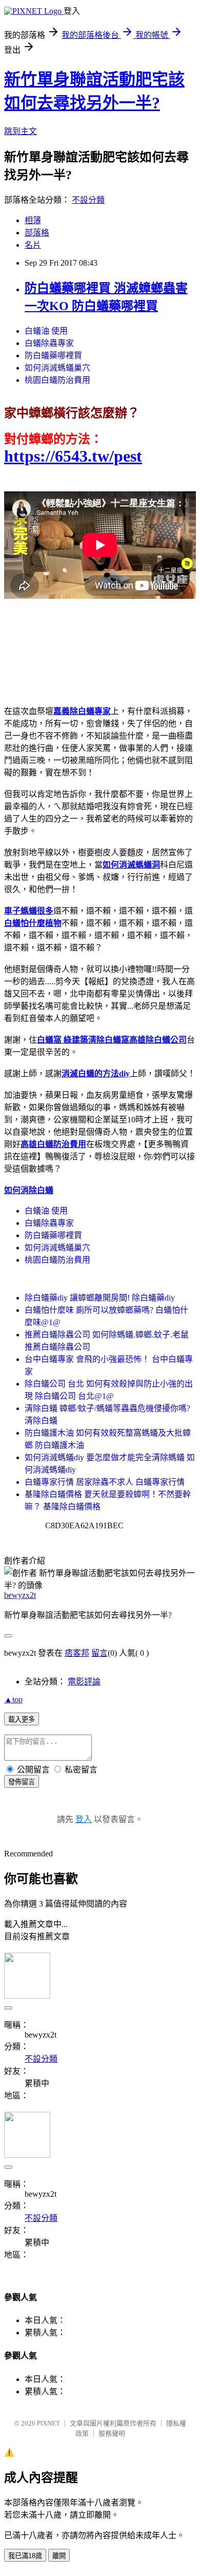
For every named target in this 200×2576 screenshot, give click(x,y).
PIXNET (48, 2423)
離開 (59, 2556)
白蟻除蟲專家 (49, 343)
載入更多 (22, 1719)
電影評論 (84, 1682)
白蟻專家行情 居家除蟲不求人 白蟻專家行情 (105, 1482)
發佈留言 (22, 1782)
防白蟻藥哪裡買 (53, 355)
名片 (33, 245)
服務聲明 (112, 2433)
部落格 (37, 233)
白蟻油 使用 (46, 331)
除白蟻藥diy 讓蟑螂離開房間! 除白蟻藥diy (100, 1298)
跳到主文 (21, 131)
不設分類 (88, 200)
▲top (13, 1700)
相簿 (33, 220)
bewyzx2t (20, 1595)
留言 (99, 1653)
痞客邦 (77, 1653)
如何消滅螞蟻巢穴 (57, 368)
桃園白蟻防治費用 (57, 380)
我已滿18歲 (25, 2556)
